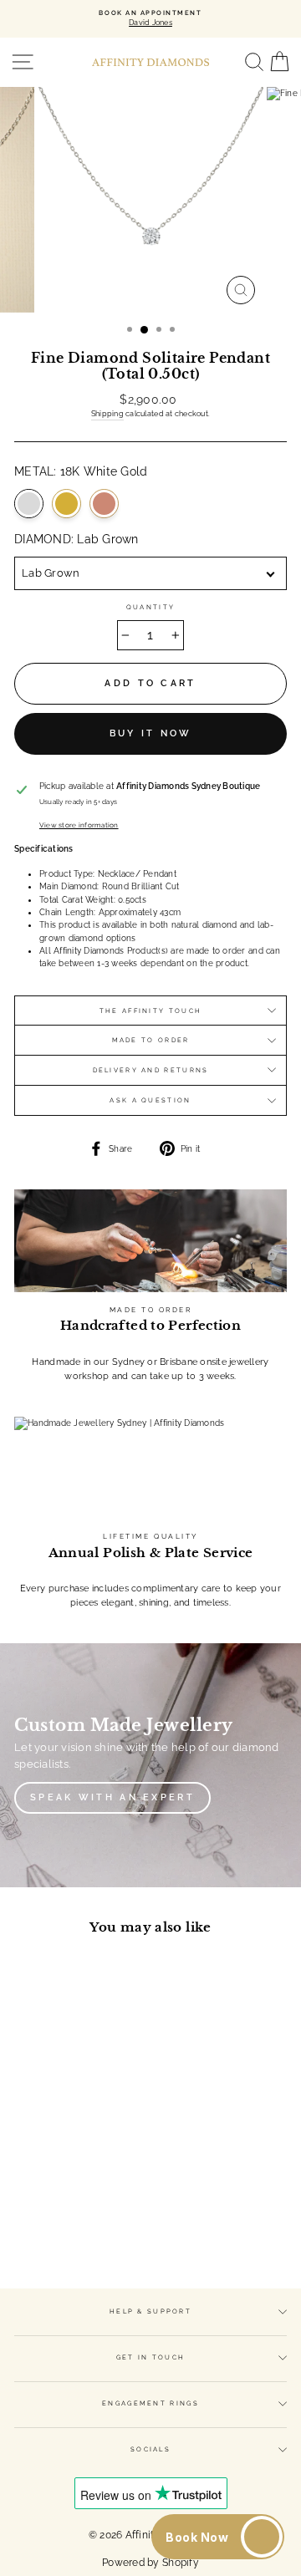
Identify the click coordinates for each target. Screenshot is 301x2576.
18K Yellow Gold (66, 504)
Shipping (107, 414)
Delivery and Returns (151, 1070)
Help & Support (150, 2311)
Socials (150, 2449)
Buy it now (151, 733)
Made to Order (151, 1040)
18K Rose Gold (104, 504)
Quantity (150, 607)
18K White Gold (29, 504)
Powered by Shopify (150, 2563)
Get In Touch (151, 2357)
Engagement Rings (150, 2403)
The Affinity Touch (150, 1011)
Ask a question (150, 1100)
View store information (79, 825)
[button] (218, 2537)
